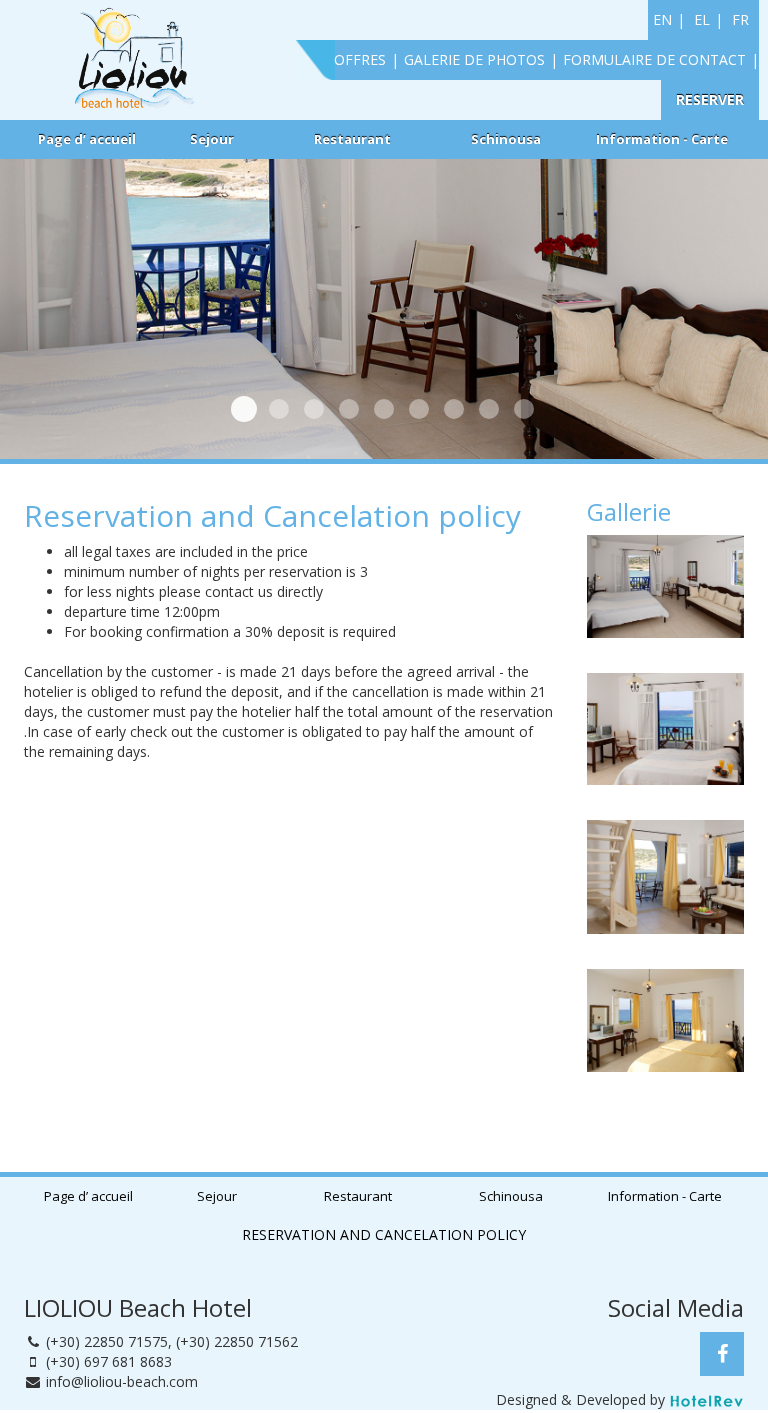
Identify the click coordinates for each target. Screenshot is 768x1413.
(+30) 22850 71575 (107, 1341)
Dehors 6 (524, 409)
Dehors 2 (384, 409)
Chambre (244, 409)
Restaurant (352, 139)
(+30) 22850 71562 (237, 1341)
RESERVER (710, 99)
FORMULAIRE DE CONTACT (654, 59)
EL (702, 19)
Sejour (212, 139)
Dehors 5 (489, 409)
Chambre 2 (349, 409)
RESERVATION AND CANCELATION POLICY (384, 1234)
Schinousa (506, 139)
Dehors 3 (419, 409)
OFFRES (360, 59)
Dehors (314, 409)
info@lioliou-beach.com (122, 1381)
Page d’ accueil (87, 139)
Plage (279, 409)
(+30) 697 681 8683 (109, 1361)
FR (740, 19)
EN (662, 19)
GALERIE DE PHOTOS (474, 59)
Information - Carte (662, 139)
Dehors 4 (454, 409)
